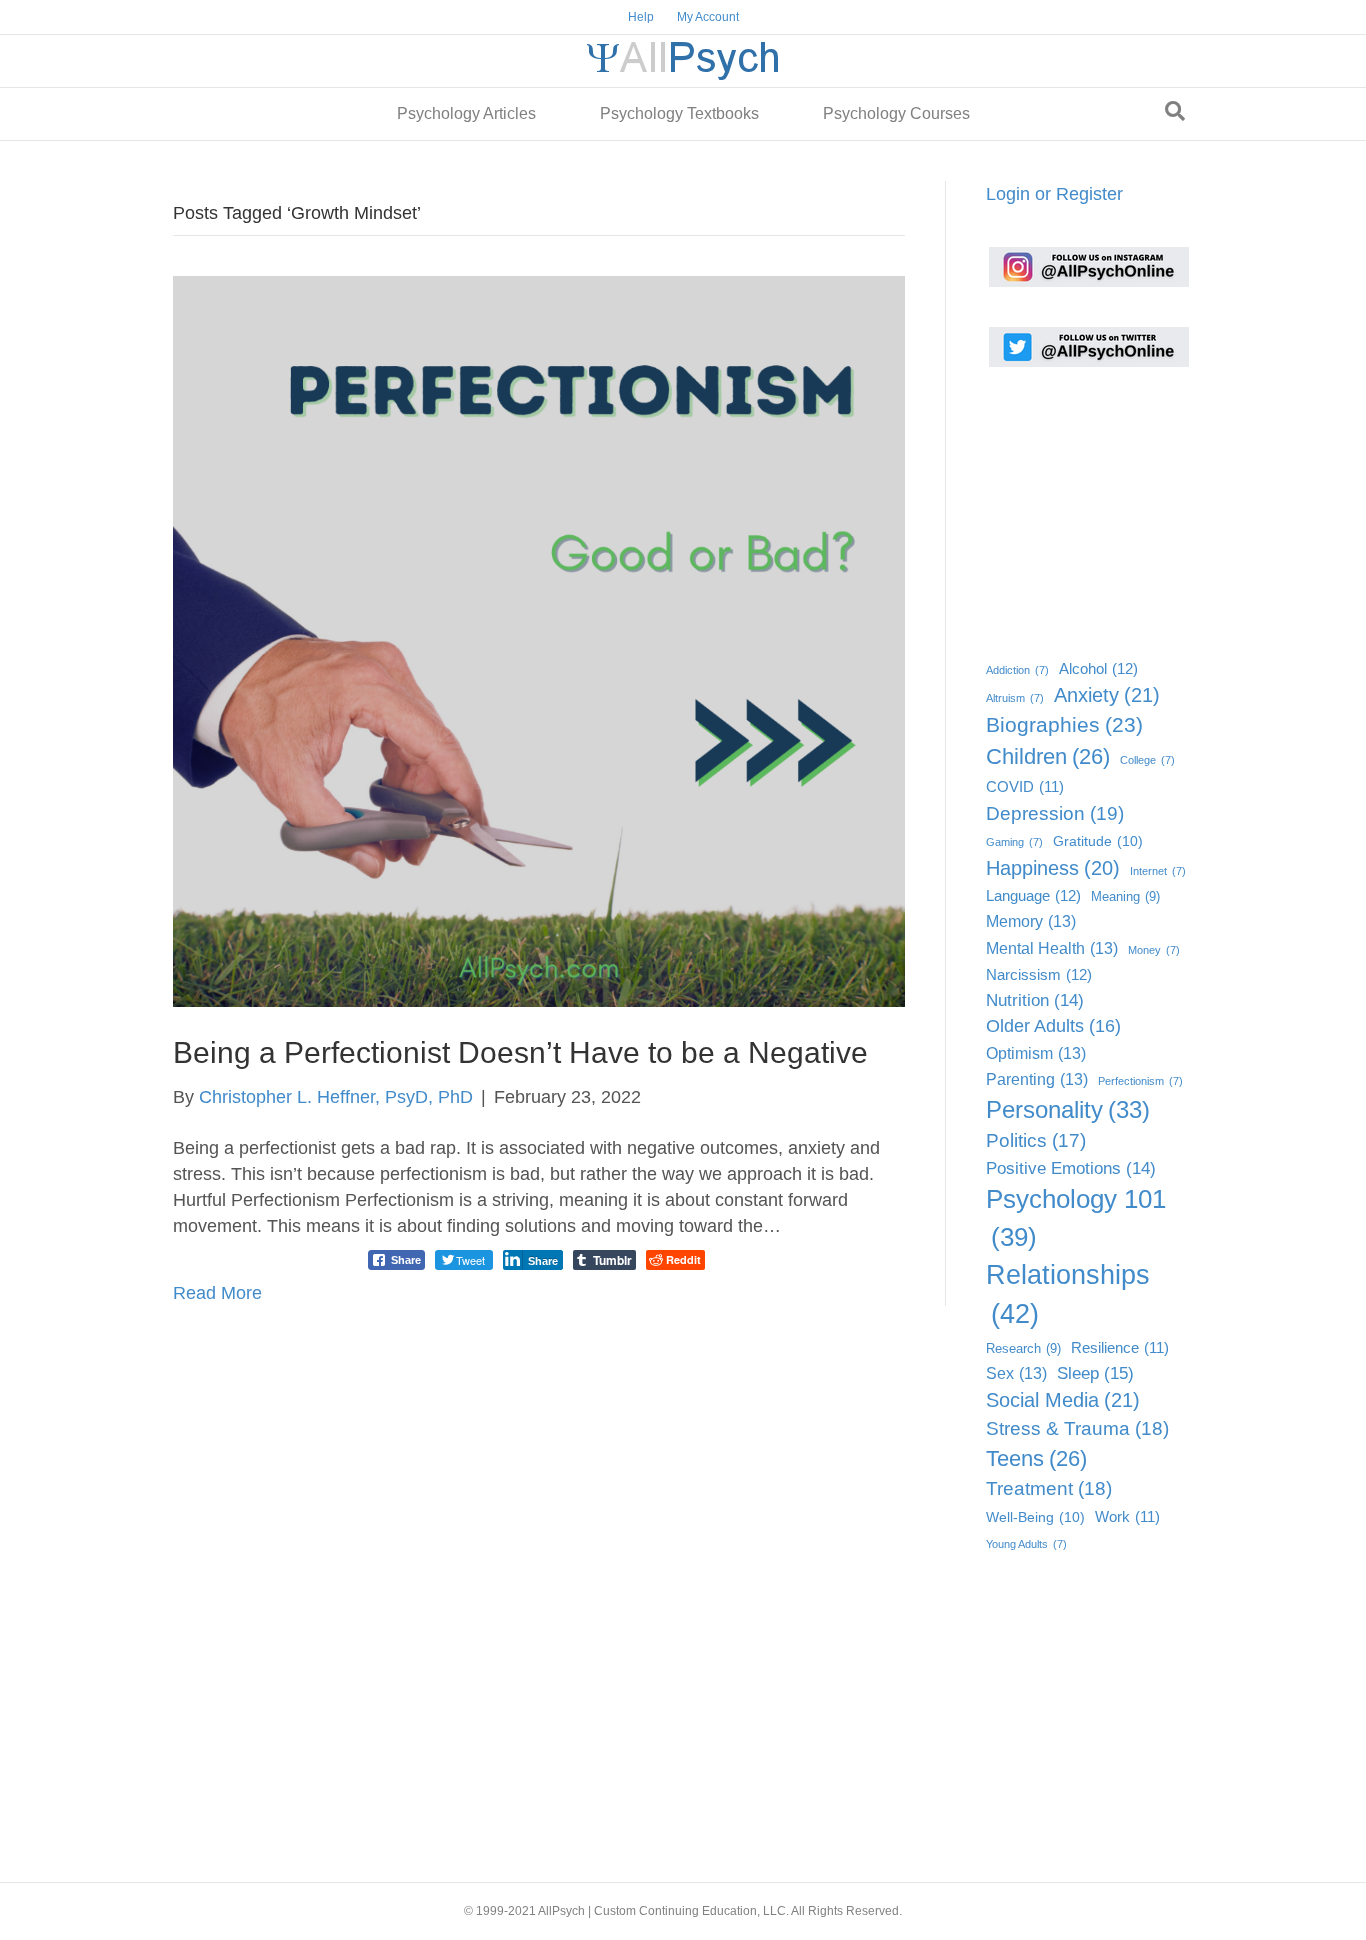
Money (1154, 950)
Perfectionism (1140, 1081)
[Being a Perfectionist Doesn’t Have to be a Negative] (539, 640)
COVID (1025, 787)
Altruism (1015, 698)
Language (1033, 895)
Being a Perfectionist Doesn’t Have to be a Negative (520, 1052)
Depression (1055, 813)
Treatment (1049, 1488)
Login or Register (1054, 194)
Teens (1036, 1458)
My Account (708, 17)
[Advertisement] (1086, 507)
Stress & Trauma (1077, 1428)
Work (1127, 1517)
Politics (1036, 1140)
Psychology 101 (1076, 1218)
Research (1023, 1348)
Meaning (1125, 896)
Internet (1158, 871)
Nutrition (1035, 1000)
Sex (1016, 1373)
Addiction (1017, 670)
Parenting (1037, 1079)
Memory (1031, 921)
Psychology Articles (466, 113)
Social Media (1063, 1400)
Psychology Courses (896, 113)
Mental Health (1052, 948)
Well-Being (1035, 1517)
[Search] (1175, 111)
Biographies (1064, 724)
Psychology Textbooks (679, 113)
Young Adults (1026, 1544)
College (1147, 760)
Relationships (1068, 1294)
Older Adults (1053, 1026)
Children (1048, 756)
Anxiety (1107, 695)
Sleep (1095, 1373)
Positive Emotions (1071, 1168)
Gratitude (1098, 841)
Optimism (1036, 1053)
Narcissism (1039, 974)
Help (641, 17)
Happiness (1053, 868)
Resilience (1120, 1348)
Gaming (1014, 842)
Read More (217, 1293)
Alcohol (1098, 668)
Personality (1068, 1109)
